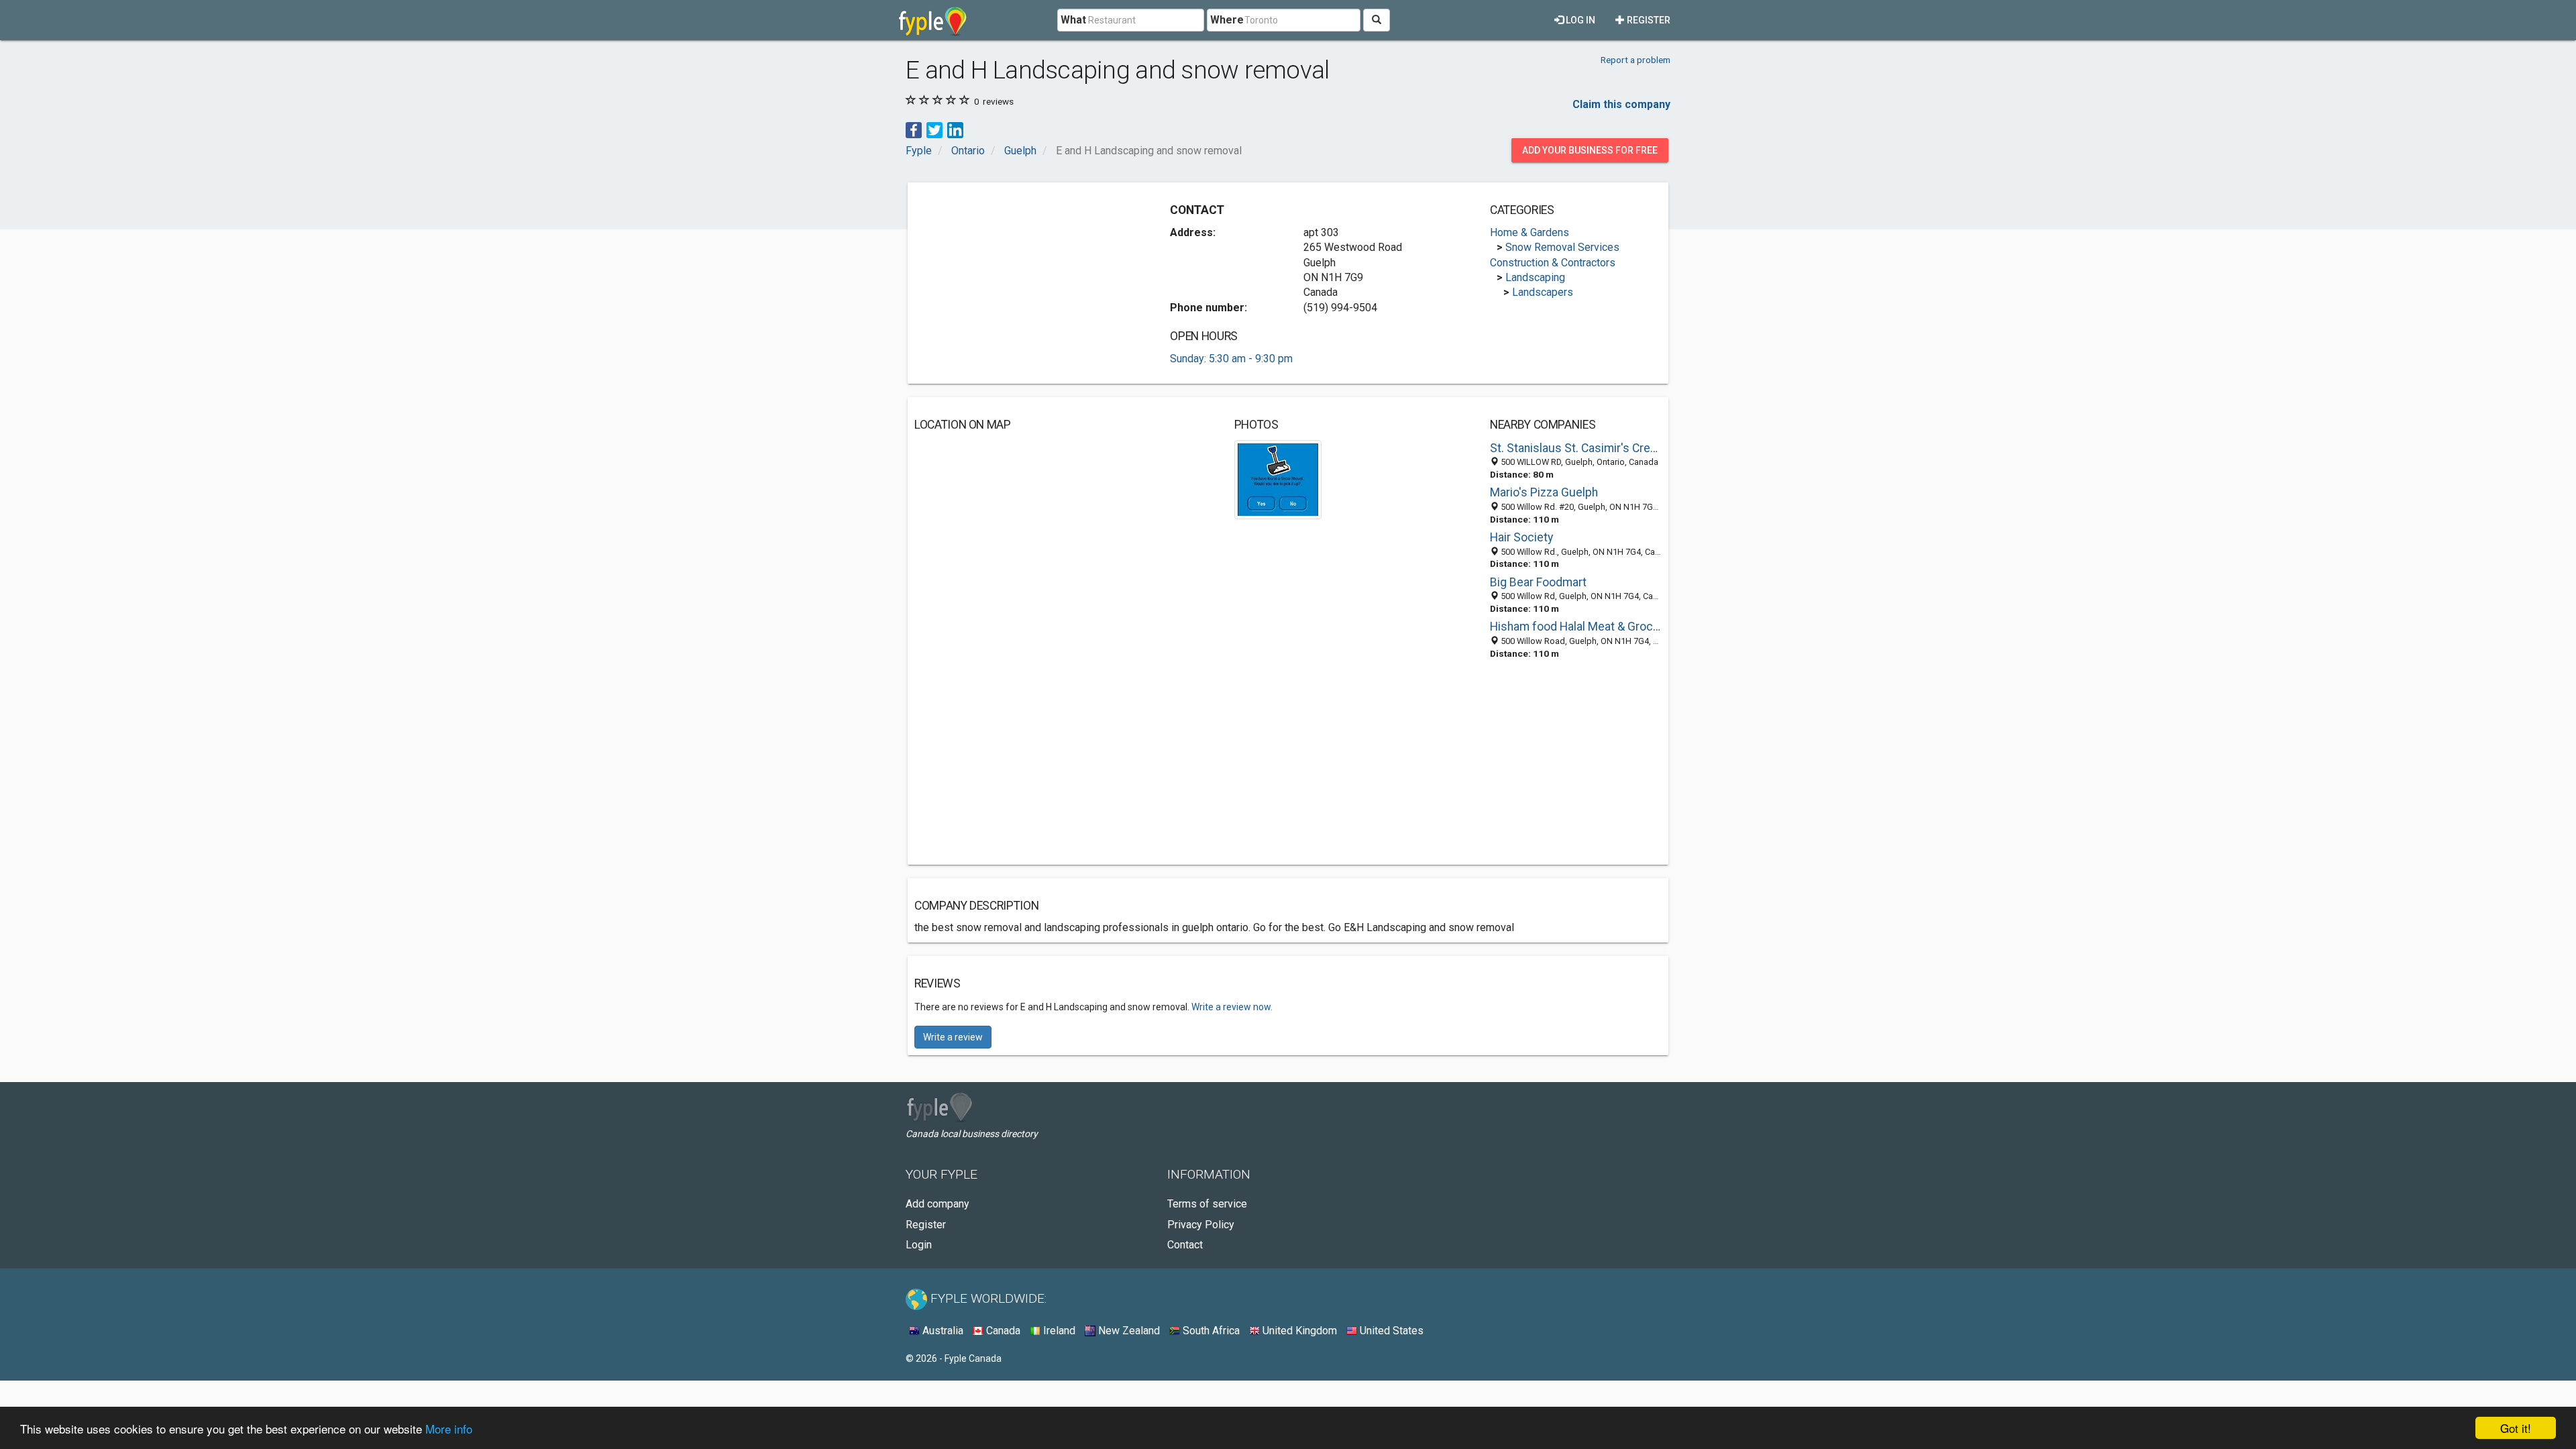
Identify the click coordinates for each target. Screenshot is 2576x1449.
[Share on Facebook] (914, 129)
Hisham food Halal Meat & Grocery (1576, 627)
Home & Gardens (1529, 232)
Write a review (953, 1037)
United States (1390, 1331)
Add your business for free (1590, 150)
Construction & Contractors (1553, 263)
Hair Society (1521, 537)
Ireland (1058, 1331)
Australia (942, 1331)
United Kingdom (1298, 1331)
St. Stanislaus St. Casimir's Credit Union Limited (1576, 448)
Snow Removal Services (1562, 247)
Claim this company (1621, 104)
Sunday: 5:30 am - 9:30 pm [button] (1231, 359)
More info (449, 1429)
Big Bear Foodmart (1538, 582)
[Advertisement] (1027, 283)
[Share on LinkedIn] (955, 129)
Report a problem (1635, 60)
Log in (1579, 20)
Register (1648, 20)
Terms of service (1207, 1204)
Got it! (2516, 1428)
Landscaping (1535, 277)
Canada (1002, 1331)
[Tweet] (934, 129)
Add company (937, 1204)
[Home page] (933, 20)
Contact (1185, 1245)
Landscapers (1543, 292)
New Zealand (1128, 1331)
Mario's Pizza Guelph (1544, 492)
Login (919, 1245)
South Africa (1210, 1331)
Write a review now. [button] (1232, 1007)
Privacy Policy (1201, 1225)
